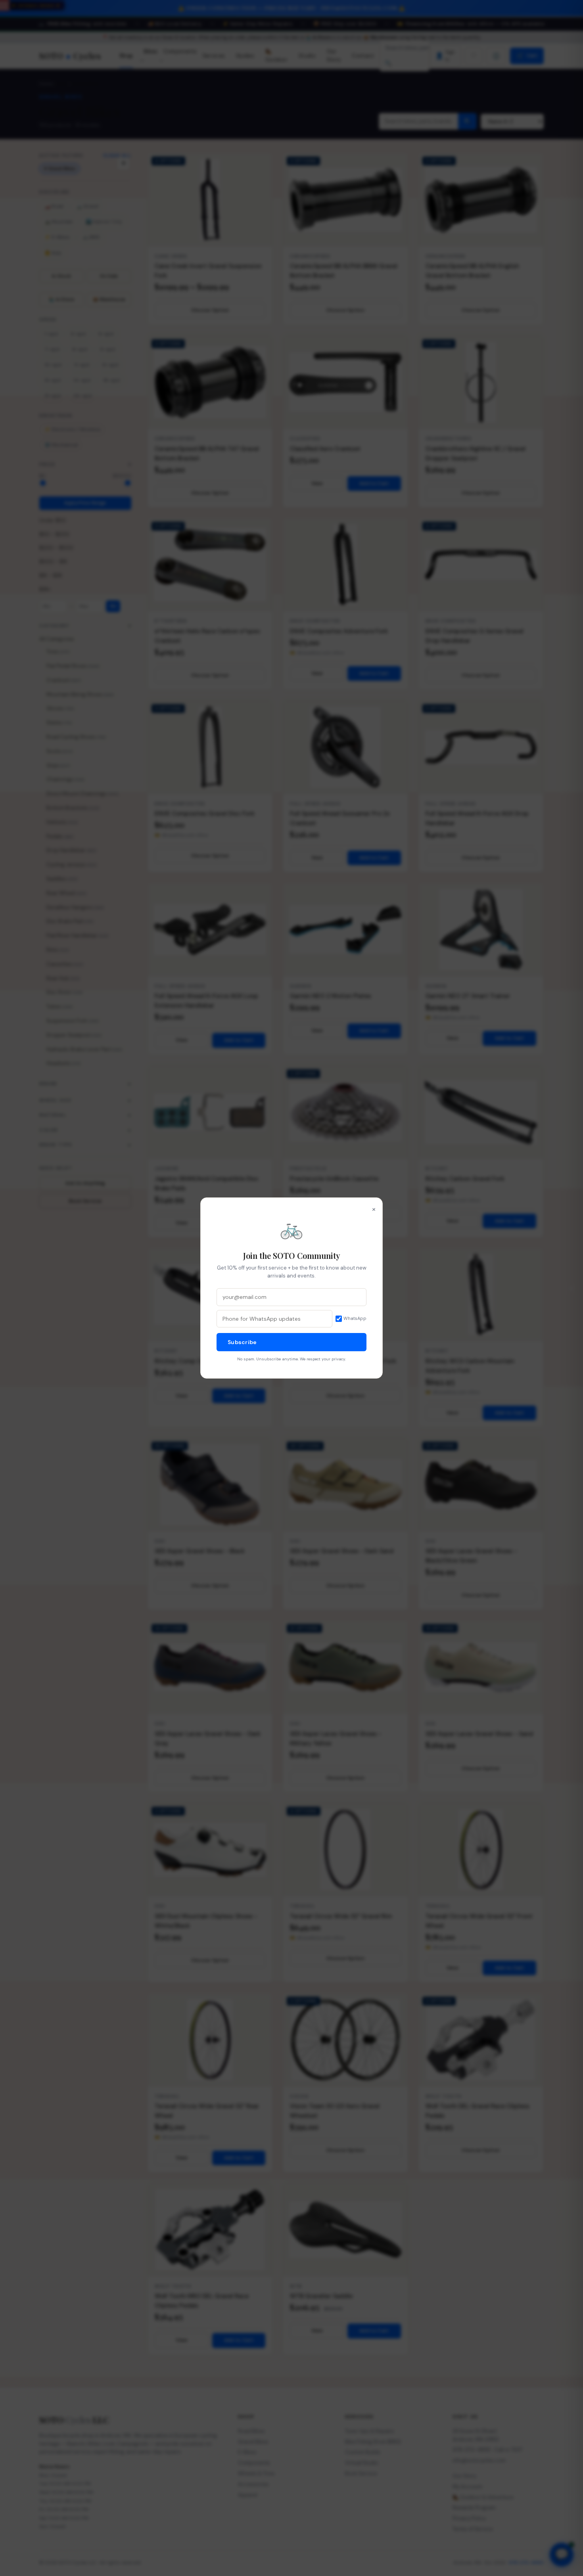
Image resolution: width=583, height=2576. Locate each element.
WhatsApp (355, 1318)
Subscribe (242, 1342)
